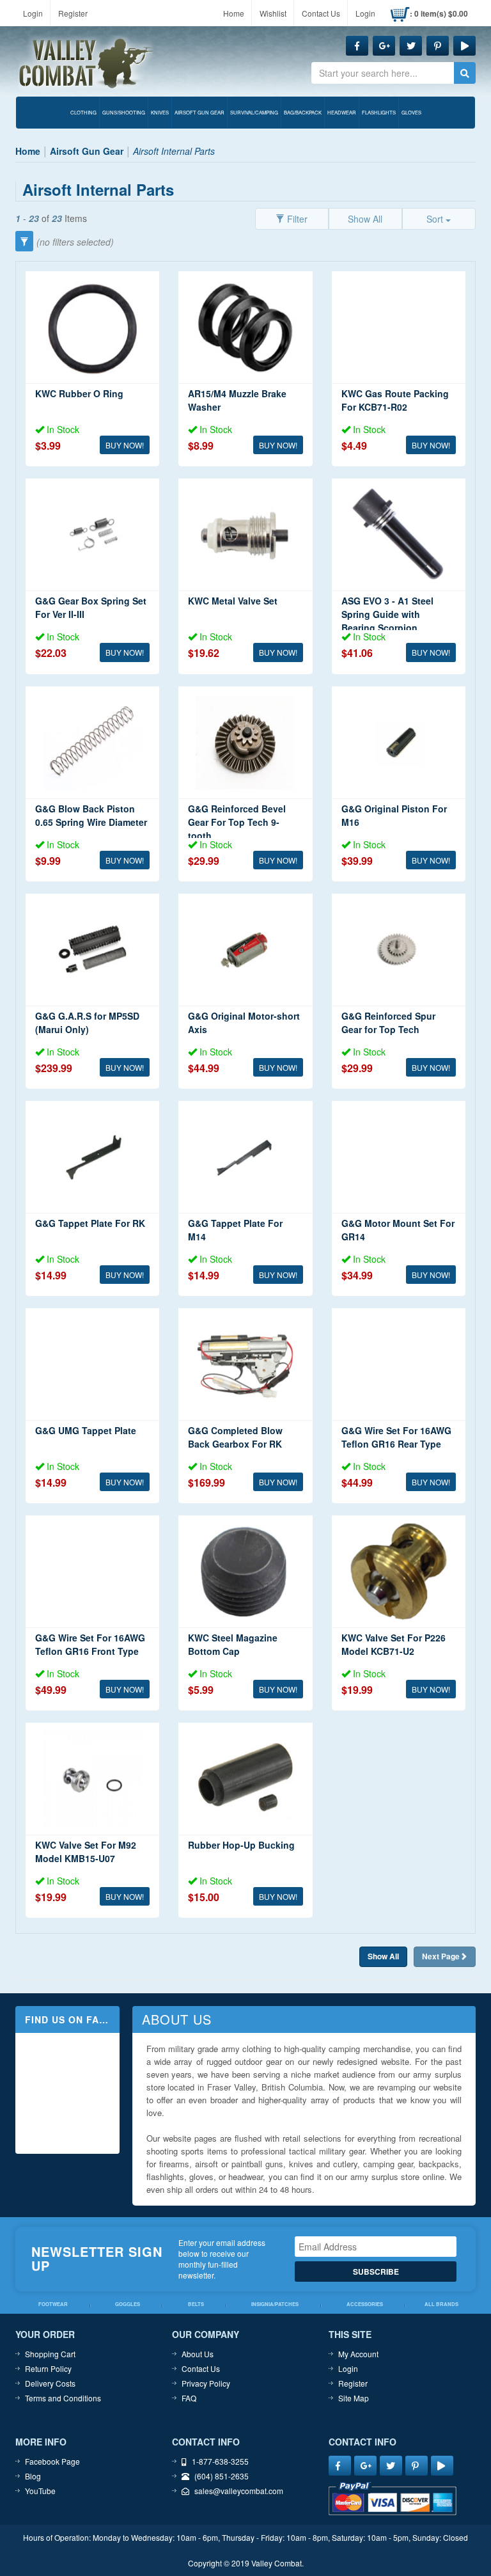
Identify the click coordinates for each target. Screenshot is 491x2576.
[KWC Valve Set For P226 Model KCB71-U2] (399, 1571)
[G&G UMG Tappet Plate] (92, 1364)
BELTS (196, 2304)
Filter (296, 219)
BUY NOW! (125, 445)
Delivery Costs (50, 2383)
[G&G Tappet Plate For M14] (245, 1157)
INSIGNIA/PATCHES (275, 2304)
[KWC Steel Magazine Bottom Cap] (245, 1571)
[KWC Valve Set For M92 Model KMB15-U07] (92, 1779)
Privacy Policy (206, 2383)
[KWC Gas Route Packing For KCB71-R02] (399, 327)
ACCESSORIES (365, 2304)
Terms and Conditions (63, 2398)
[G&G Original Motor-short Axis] (245, 950)
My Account (358, 2354)
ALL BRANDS (441, 2304)
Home (234, 13)
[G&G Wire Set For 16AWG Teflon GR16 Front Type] (92, 1571)
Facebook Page (52, 2461)
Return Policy (48, 2368)
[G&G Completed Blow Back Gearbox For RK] (245, 1364)
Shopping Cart (50, 2354)
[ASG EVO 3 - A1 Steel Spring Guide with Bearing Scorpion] (399, 534)
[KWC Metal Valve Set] (245, 534)
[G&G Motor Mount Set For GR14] (399, 1157)
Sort (436, 219)
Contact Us (321, 13)
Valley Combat (86, 64)
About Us (198, 2354)
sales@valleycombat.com (239, 2491)
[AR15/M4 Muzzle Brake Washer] (245, 327)
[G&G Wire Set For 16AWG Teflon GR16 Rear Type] (399, 1364)
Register (73, 13)
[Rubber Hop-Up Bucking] (245, 1779)
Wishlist (273, 13)
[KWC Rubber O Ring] (92, 327)
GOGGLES (128, 2304)
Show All (365, 219)
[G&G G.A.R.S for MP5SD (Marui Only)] (92, 950)
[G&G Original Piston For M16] (399, 742)
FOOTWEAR (53, 2304)
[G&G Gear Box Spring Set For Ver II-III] (92, 534)
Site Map (354, 2398)
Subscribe (376, 2272)
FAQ (189, 2398)
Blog (33, 2476)
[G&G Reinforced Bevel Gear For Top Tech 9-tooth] (245, 742)
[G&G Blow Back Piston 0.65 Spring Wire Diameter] (92, 742)
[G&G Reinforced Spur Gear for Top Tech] (399, 950)
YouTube (40, 2491)
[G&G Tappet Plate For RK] (92, 1157)
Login (33, 13)
